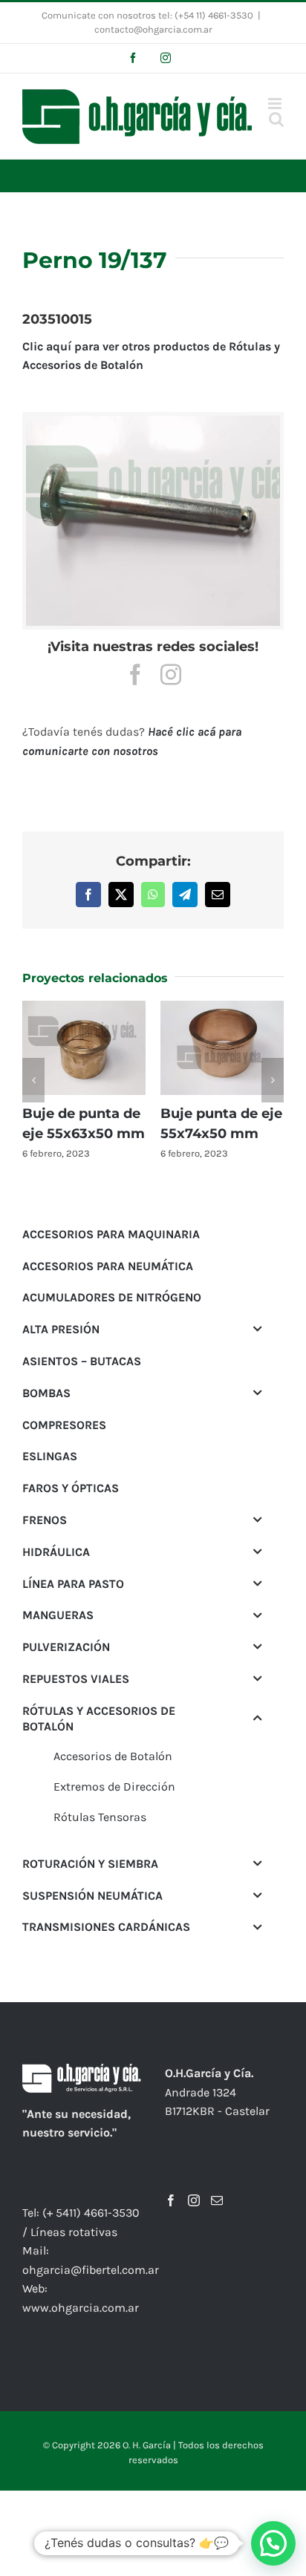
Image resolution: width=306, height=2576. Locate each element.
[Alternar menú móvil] (276, 104)
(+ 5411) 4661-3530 (91, 2213)
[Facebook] (171, 2200)
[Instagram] (194, 2200)
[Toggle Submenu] (258, 1329)
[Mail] (217, 2200)
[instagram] (171, 675)
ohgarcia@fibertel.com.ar (91, 2270)
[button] (33, 1080)
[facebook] (135, 675)
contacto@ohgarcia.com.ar (153, 29)
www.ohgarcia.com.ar (81, 2308)
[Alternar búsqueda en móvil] (276, 119)
